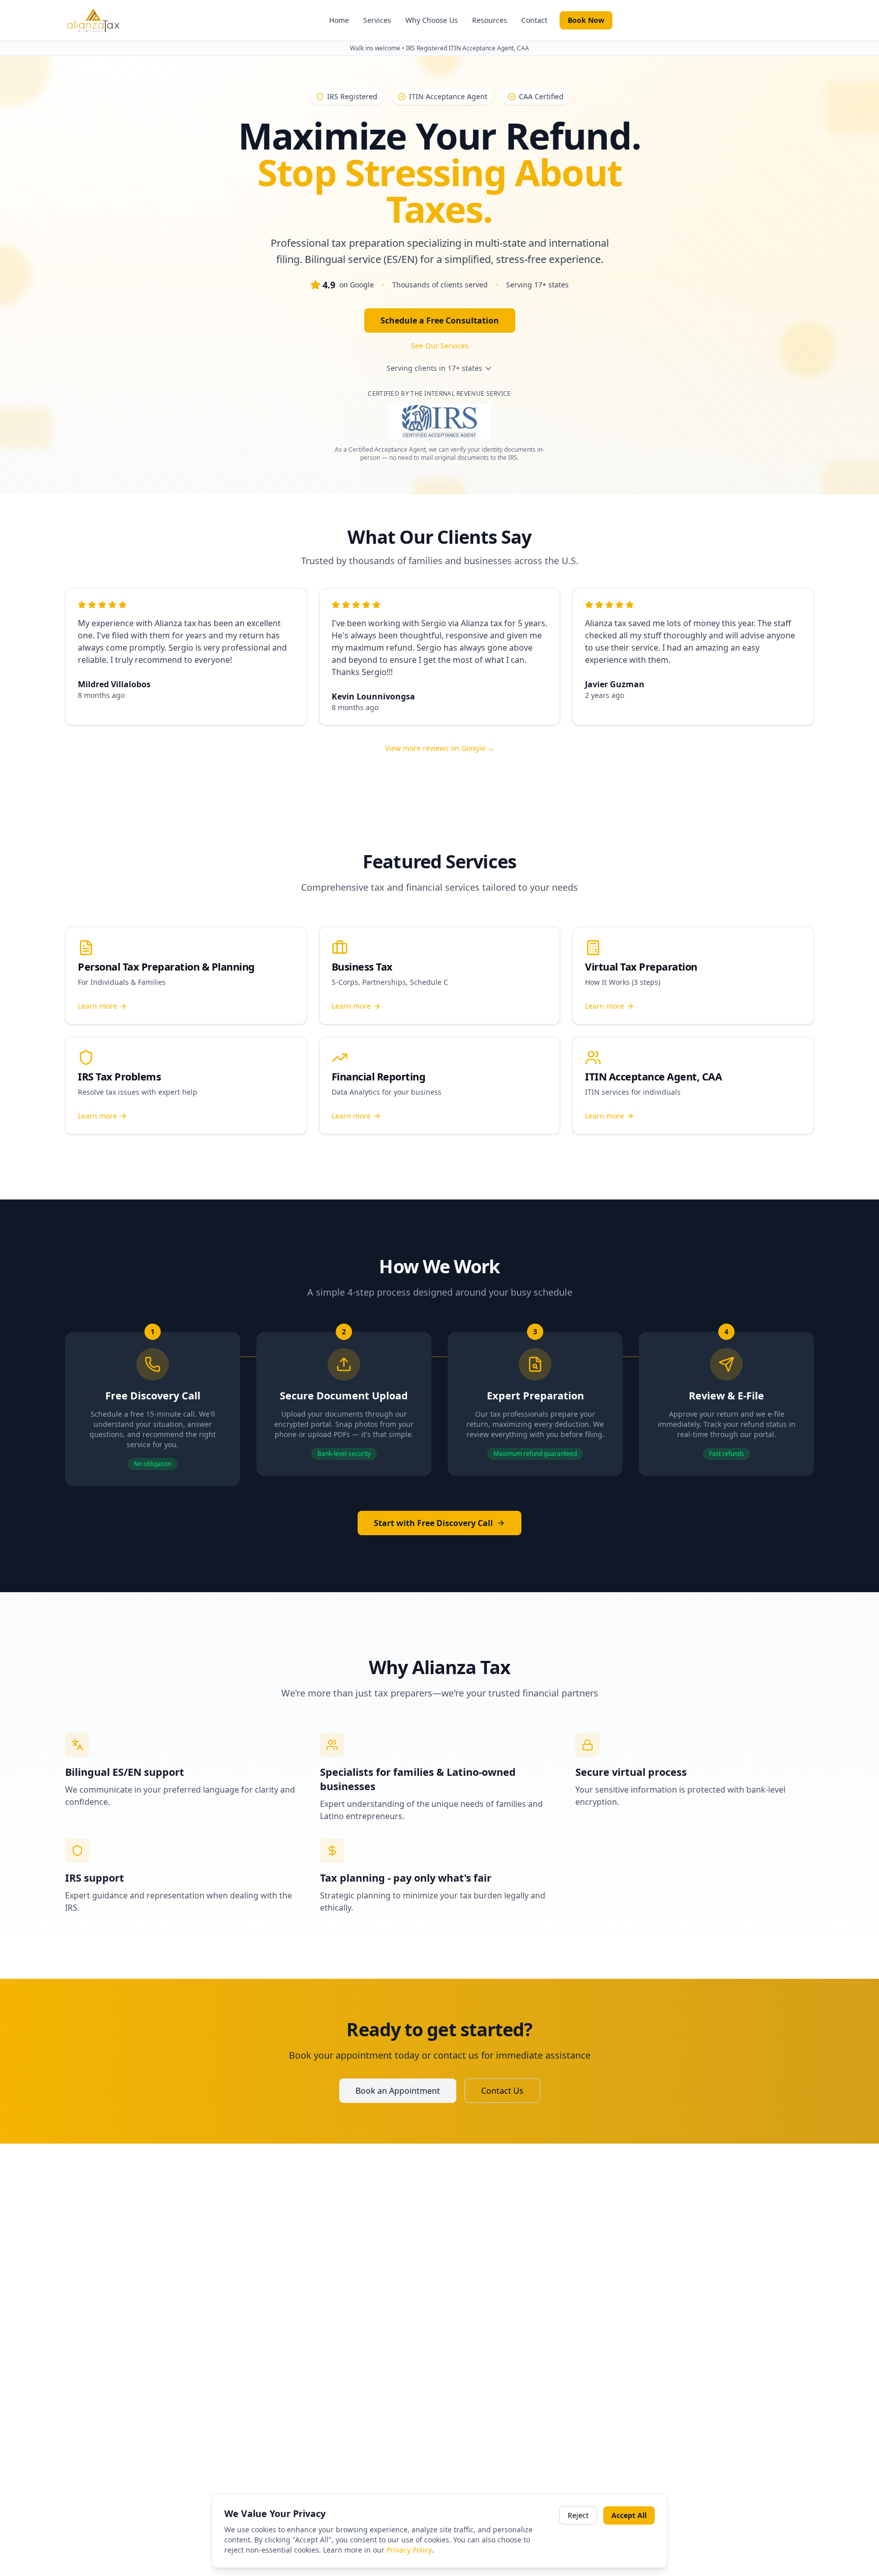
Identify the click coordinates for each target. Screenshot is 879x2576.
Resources (490, 20)
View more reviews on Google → (440, 748)
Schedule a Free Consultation (440, 320)
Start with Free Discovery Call (433, 1523)
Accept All (629, 2515)
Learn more (97, 1006)
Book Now (586, 20)
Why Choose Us (432, 20)
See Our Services (440, 346)
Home (339, 20)
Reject (578, 2515)
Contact (534, 20)
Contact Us (502, 2091)
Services (377, 20)
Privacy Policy (409, 2550)
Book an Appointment (398, 2091)
